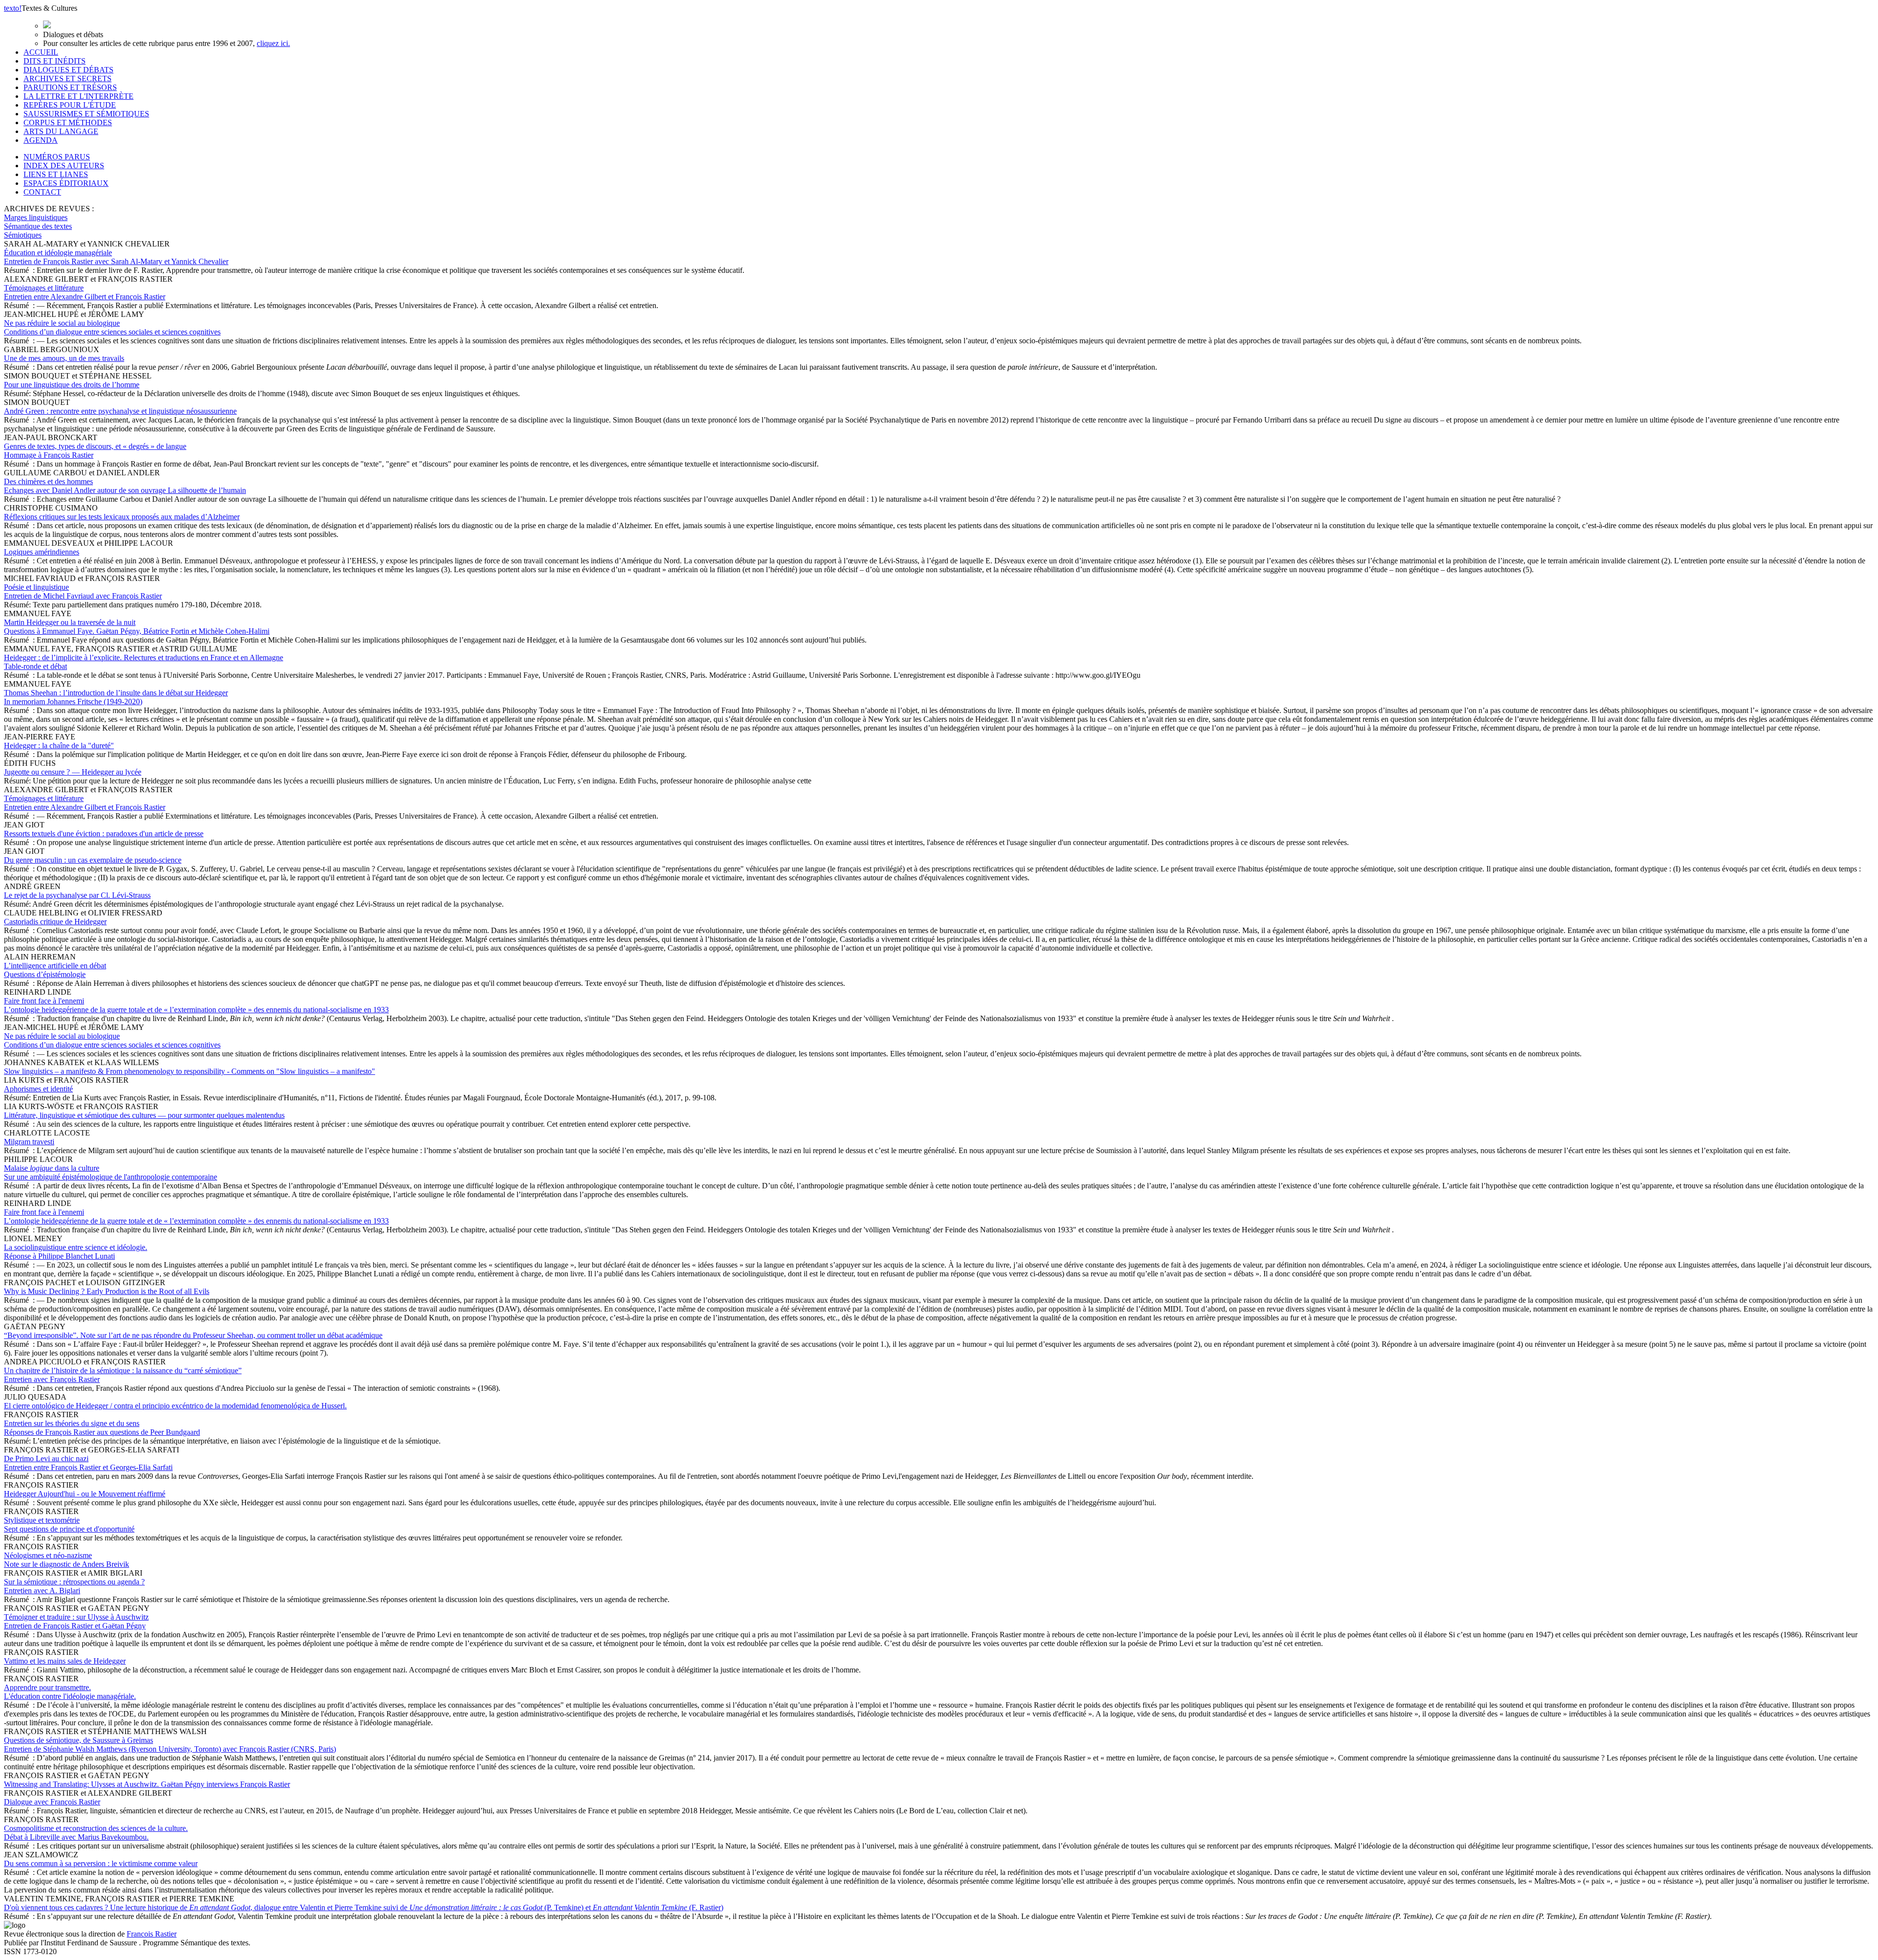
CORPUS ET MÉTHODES (68, 122)
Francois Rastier (152, 1934)
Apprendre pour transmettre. (70, 1692)
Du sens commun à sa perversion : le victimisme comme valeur (101, 1863)
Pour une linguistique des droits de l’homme (72, 385)
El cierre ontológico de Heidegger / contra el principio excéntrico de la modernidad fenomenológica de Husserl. (175, 1406)
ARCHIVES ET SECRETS (67, 78)
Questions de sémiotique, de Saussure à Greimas (170, 1745)
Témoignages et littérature (85, 292)
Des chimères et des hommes (125, 486)
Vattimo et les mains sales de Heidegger (65, 1661)
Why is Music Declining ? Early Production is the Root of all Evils (107, 1291)
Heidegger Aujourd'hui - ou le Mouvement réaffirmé (85, 1494)
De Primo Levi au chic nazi (88, 1463)
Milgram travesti (29, 1142)
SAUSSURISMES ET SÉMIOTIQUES (86, 114)
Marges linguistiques (36, 217)
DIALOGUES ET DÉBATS (68, 70)
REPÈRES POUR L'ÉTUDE (70, 105)
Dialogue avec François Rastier (52, 1802)
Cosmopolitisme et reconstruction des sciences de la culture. (96, 1833)
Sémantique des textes (38, 226)
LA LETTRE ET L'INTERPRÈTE (78, 96)
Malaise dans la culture (111, 1172)
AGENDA (41, 140)
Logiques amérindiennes (42, 552)
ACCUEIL (41, 52)
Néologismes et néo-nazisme (67, 1560)
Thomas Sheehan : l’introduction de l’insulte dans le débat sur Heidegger (116, 697)
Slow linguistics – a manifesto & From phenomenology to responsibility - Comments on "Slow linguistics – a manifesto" (190, 1071)
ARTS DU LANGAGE (61, 131)
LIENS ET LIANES (56, 174)
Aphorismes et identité (38, 1089)
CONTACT (42, 192)
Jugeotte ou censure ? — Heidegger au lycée (73, 772)
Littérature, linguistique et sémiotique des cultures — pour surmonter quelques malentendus (144, 1115)
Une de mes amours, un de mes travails (64, 358)
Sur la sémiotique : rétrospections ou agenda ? (74, 1586)
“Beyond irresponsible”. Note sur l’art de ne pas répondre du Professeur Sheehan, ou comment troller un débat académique (193, 1335)
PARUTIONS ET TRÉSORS (70, 87)
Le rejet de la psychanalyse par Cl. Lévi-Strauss (77, 895)
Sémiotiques (23, 235)
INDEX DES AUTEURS (64, 166)
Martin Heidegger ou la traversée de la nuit (137, 627)
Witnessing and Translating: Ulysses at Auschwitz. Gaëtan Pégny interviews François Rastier (147, 1784)
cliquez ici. (273, 43)
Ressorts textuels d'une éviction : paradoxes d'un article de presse (104, 834)
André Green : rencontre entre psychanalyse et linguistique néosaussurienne (120, 411)
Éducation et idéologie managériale (116, 257)
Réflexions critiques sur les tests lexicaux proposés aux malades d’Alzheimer (122, 517)
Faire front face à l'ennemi (196, 1005)
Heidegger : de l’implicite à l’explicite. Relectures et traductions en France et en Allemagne (144, 662)
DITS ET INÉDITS (55, 61)
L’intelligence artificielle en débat (55, 970)
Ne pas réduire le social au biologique (112, 327)
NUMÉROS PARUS (57, 157)
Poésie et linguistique (83, 591)
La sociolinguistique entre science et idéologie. (76, 1252)
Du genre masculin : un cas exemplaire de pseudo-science (93, 860)
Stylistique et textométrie (69, 1525)
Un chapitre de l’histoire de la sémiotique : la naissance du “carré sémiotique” (123, 1375)
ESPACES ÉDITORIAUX (66, 183)
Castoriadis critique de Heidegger (55, 922)
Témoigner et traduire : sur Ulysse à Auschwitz (76, 1621)
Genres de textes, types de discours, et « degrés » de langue (95, 451)
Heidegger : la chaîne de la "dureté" (59, 746)
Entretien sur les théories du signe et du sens (102, 1428)
